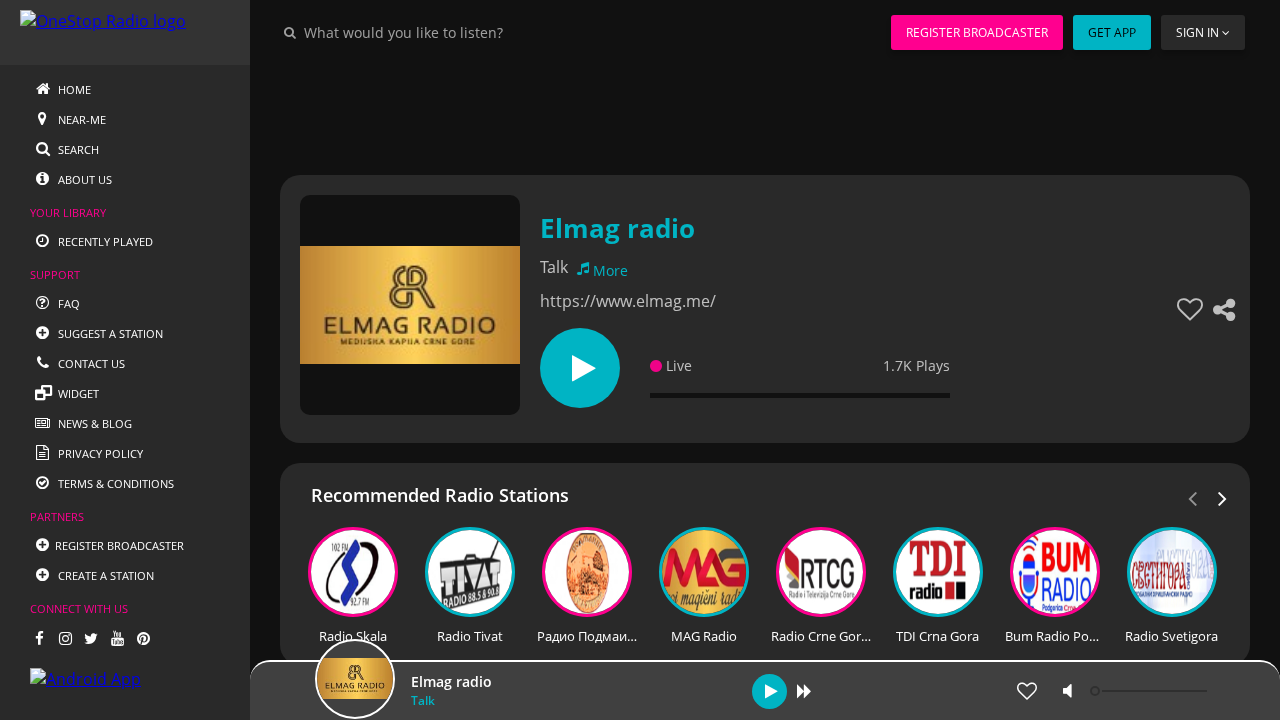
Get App (1112, 32)
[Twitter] (91, 638)
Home (73, 89)
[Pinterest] (143, 638)
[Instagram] (65, 638)
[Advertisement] (765, 110)
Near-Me (80, 119)
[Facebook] (39, 638)
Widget (77, 393)
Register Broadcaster (977, 32)
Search (77, 149)
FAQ (67, 303)
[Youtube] (117, 638)
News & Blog (93, 423)
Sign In (1197, 32)
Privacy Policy (99, 453)
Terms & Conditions (114, 483)
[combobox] (464, 32)
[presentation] (1223, 497)
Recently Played (104, 241)
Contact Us (90, 363)
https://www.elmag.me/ (628, 301)
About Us (83, 179)
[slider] (1151, 691)
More (610, 270)
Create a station (104, 575)
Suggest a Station (109, 333)
